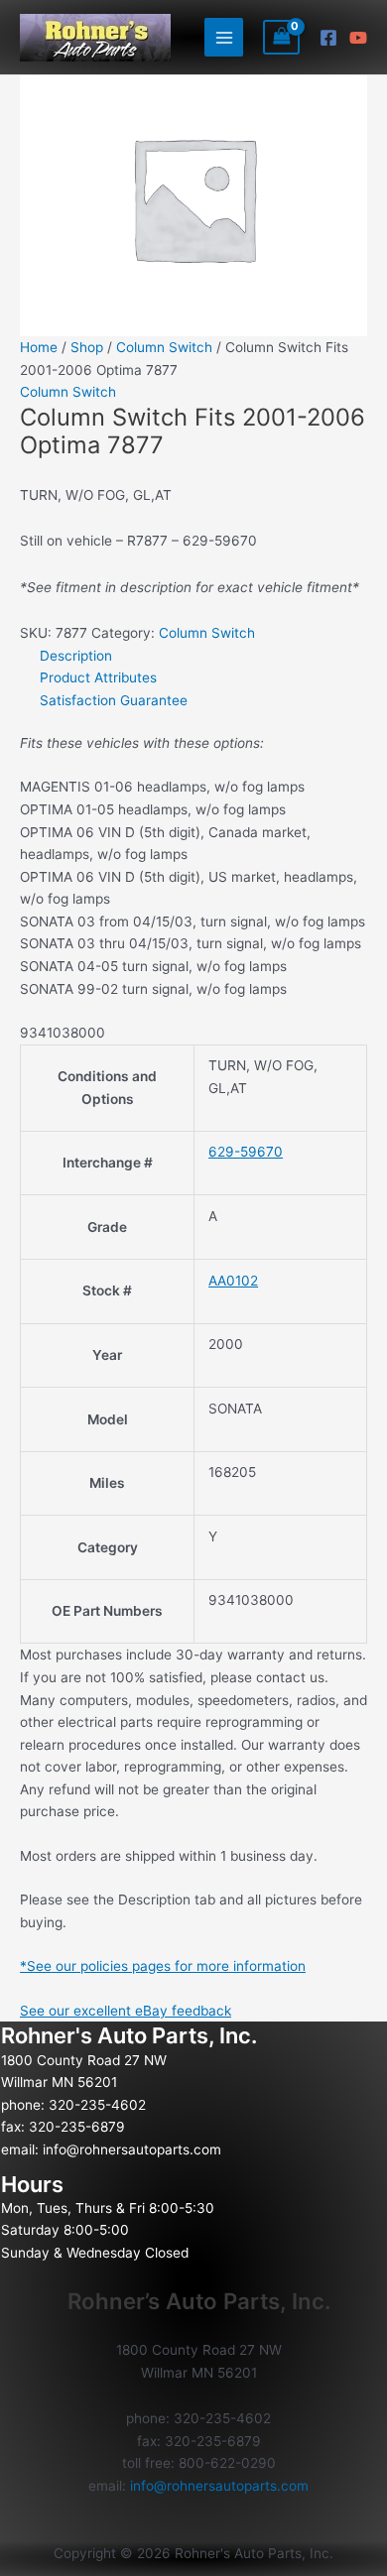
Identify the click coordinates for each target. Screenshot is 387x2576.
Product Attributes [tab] (98, 677)
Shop (87, 347)
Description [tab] (76, 656)
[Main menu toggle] (224, 37)
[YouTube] (358, 38)
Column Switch (164, 347)
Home (39, 347)
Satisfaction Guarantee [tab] (114, 700)
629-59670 (246, 1152)
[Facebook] (328, 38)
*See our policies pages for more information (163, 1966)
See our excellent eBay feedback (126, 2011)
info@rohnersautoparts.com (132, 2149)
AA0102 (233, 1281)
